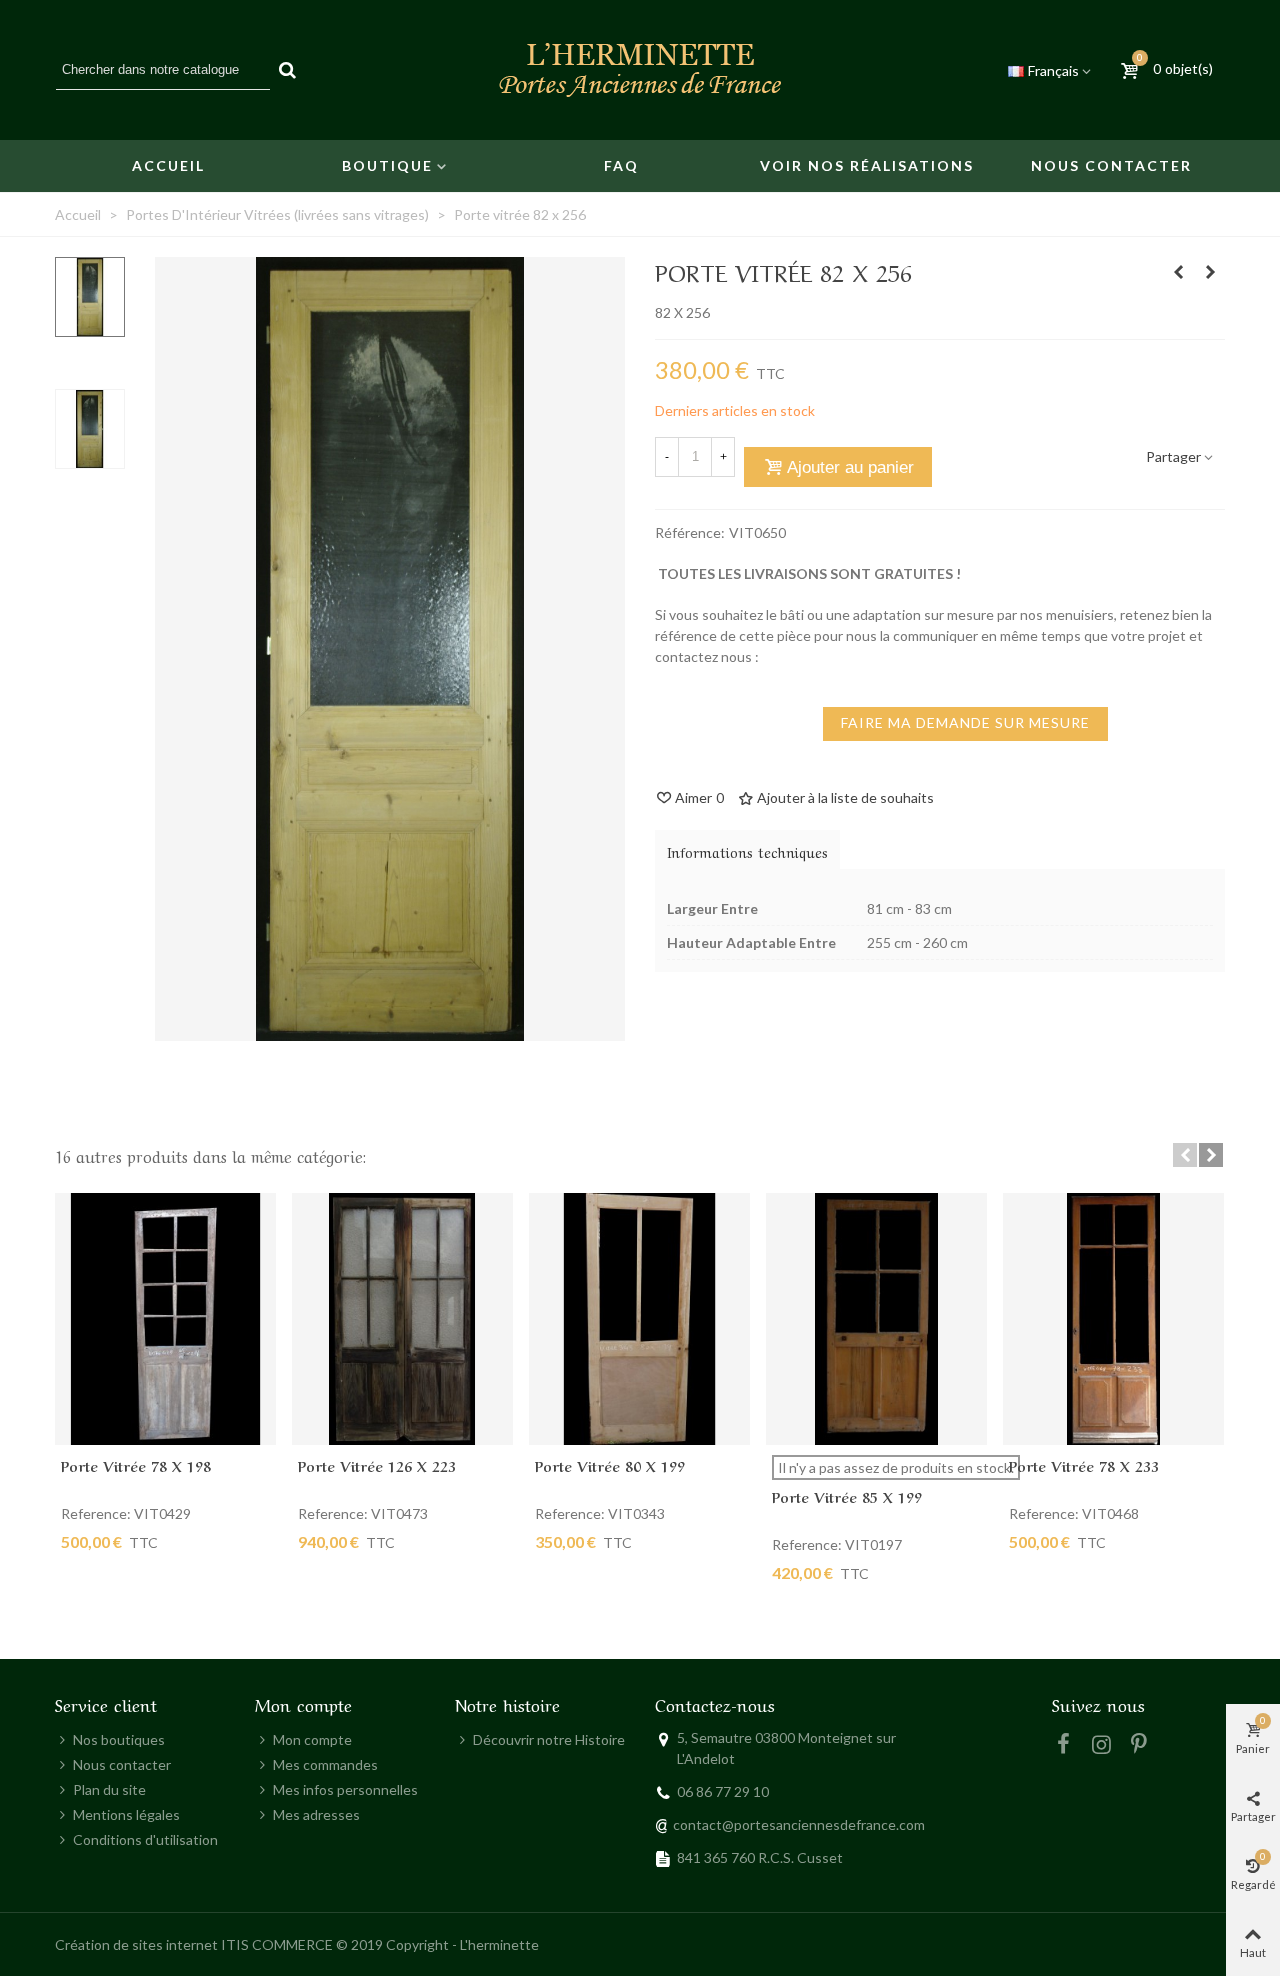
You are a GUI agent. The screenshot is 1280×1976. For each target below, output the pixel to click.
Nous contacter (1111, 165)
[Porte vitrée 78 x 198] (165, 1319)
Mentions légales (126, 1814)
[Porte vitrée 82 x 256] (390, 1030)
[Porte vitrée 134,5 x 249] (1210, 272)
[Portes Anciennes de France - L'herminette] (640, 70)
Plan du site (109, 1789)
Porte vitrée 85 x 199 (847, 1496)
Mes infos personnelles (345, 1789)
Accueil (168, 165)
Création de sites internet (136, 1944)
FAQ (621, 165)
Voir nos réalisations (867, 165)
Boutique (387, 165)
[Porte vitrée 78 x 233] (1113, 1319)
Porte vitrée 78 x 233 (1084, 1465)
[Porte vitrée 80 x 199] (639, 1319)
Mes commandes (325, 1764)
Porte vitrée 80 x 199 (610, 1465)
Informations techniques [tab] (747, 851)
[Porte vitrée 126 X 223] (402, 1319)
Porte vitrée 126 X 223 (377, 1465)
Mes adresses (316, 1814)
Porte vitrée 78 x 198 (136, 1465)
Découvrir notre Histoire (549, 1739)
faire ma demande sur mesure (965, 722)
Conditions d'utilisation (145, 1839)
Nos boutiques (119, 1739)
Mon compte (312, 1739)
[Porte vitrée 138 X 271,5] (1178, 272)
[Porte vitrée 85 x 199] (876, 1319)
